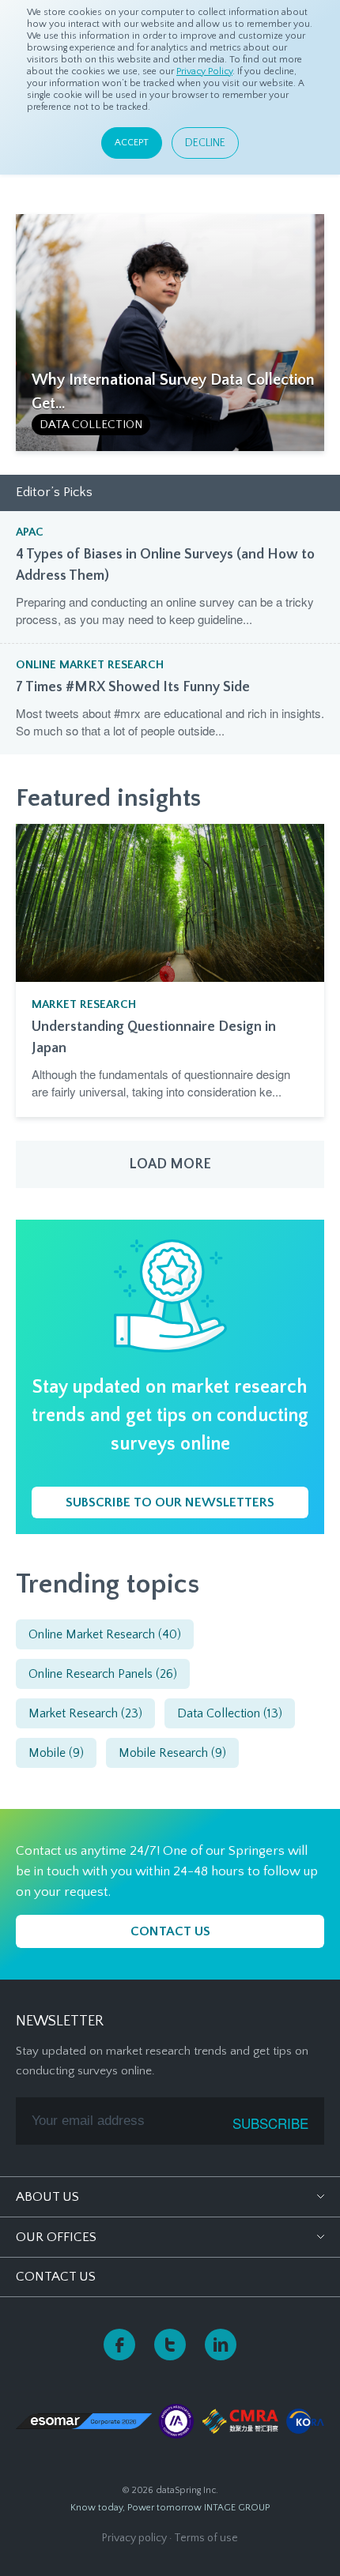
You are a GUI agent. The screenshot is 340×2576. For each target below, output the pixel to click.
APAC (30, 532)
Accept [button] (132, 143)
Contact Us (56, 2277)
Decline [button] (205, 143)
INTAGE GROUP (237, 2508)
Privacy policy (134, 2538)
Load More (170, 1164)
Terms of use (206, 2538)
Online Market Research (90, 665)
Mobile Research (172, 1753)
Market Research (84, 1004)
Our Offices (56, 2237)
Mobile (56, 1753)
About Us (47, 2197)
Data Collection (91, 425)
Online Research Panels (103, 1674)
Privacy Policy (204, 71)
